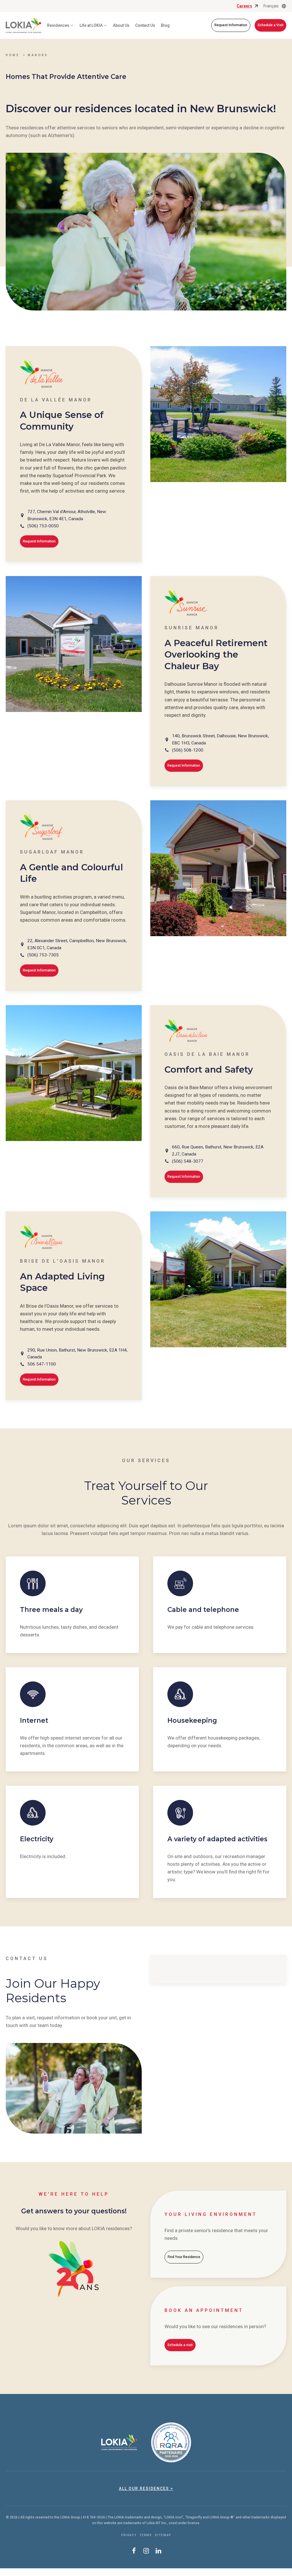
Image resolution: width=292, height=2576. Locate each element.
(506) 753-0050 (43, 526)
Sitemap (163, 2535)
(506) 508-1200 (188, 750)
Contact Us (145, 25)
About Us (121, 25)
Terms (146, 2535)
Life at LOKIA (91, 25)
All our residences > (146, 2489)
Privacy (129, 2535)
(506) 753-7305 (43, 955)
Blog (165, 25)
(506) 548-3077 (188, 1161)
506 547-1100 (42, 1364)
